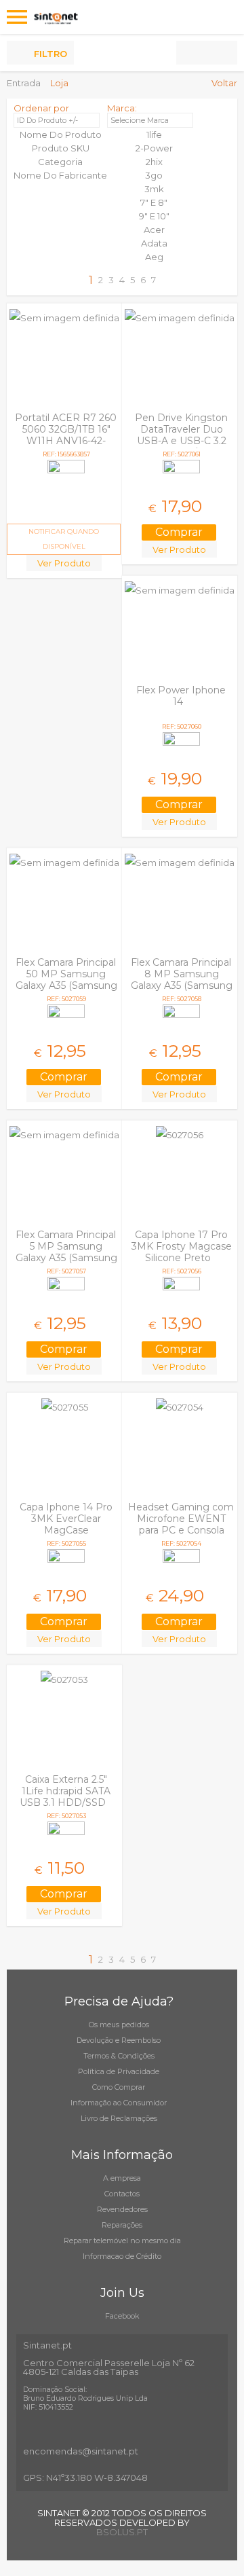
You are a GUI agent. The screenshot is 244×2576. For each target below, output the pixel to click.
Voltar (224, 83)
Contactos (122, 2194)
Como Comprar (119, 2087)
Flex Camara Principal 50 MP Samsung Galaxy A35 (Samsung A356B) (66, 980)
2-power (154, 148)
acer (154, 230)
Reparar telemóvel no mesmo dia (122, 2241)
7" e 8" (154, 202)
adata (154, 243)
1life (154, 134)
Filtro (50, 54)
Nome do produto (61, 134)
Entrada (24, 83)
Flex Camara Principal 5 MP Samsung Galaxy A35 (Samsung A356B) (66, 1252)
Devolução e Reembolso (119, 2040)
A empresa (122, 2178)
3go (154, 175)
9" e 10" (154, 216)
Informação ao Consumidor (119, 2103)
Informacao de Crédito (122, 2256)
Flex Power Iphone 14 (181, 696)
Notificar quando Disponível (64, 539)
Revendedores (122, 2209)
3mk (154, 189)
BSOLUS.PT (122, 2532)
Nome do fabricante (60, 175)
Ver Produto (64, 563)
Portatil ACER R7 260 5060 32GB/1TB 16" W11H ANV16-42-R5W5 (66, 435)
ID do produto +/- (47, 120)
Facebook (122, 2316)
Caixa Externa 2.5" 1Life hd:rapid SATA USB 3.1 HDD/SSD (65, 1791)
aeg (154, 257)
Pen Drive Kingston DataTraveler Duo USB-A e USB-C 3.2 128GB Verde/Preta (180, 435)
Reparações (122, 2225)
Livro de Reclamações (119, 2118)
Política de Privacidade (119, 2071)
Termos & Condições (119, 2056)
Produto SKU (61, 148)
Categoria (60, 162)
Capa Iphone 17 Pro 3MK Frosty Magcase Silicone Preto (182, 1246)
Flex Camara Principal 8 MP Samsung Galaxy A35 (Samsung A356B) (182, 980)
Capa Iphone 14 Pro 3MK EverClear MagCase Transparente (66, 1524)
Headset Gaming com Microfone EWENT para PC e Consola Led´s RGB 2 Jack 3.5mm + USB (181, 1530)
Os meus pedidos (119, 2025)
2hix (154, 162)
